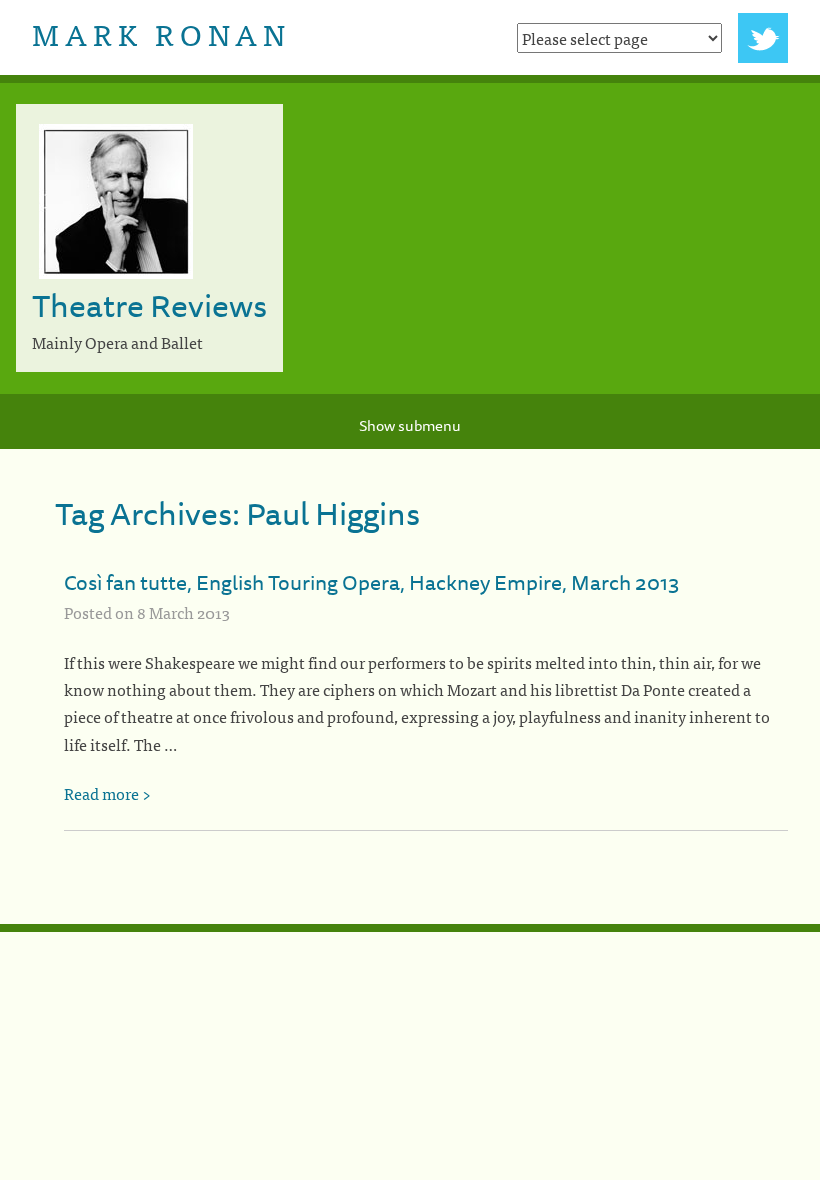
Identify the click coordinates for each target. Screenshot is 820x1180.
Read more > (107, 793)
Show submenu (410, 425)
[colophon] (410, 928)
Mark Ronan (161, 33)
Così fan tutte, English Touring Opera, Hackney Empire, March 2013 (371, 582)
